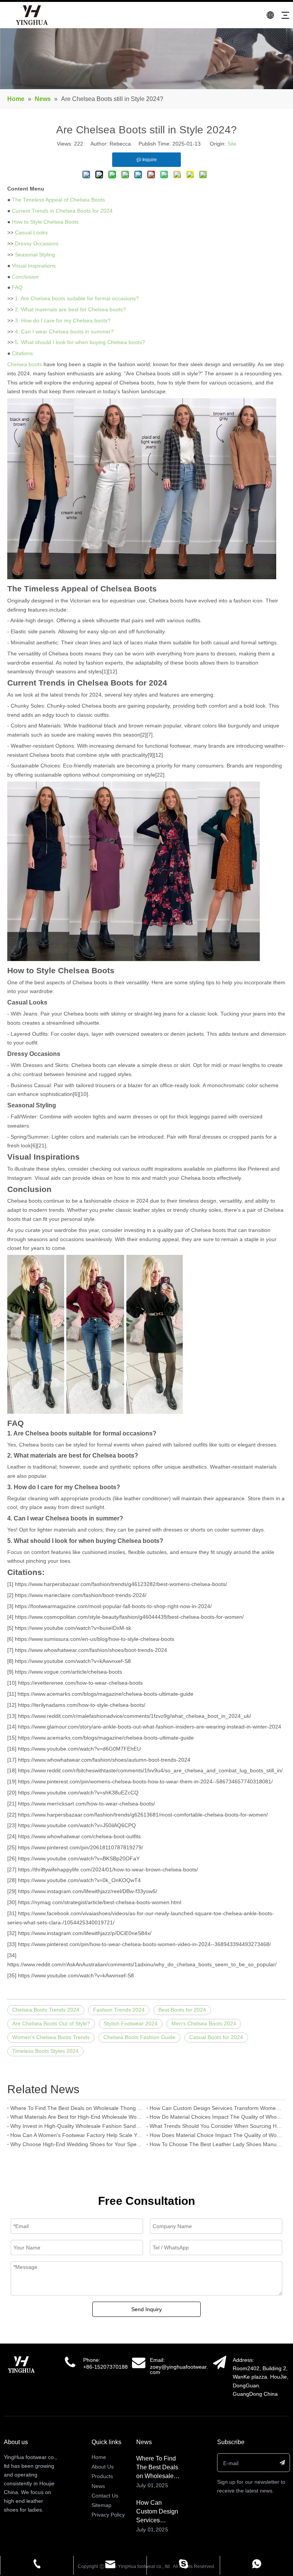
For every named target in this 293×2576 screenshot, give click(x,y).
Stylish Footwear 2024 (131, 2023)
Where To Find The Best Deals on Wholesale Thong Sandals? (77, 2108)
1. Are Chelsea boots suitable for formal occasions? (77, 298)
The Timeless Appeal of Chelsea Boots (58, 200)
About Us (103, 2467)
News (98, 2486)
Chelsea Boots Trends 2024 (46, 2010)
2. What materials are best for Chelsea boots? (70, 309)
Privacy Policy (108, 2515)
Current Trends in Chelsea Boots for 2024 (62, 211)
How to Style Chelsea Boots (45, 222)
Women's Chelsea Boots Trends (51, 2037)
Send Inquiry (146, 2309)
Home (99, 2457)
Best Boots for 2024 (182, 2010)
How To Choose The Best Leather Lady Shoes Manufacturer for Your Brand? (216, 2144)
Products (102, 2476)
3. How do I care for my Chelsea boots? (63, 320)
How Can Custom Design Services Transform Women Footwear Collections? (216, 2108)
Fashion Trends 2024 (119, 2010)
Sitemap (101, 2505)
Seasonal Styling (35, 255)
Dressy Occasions (37, 244)
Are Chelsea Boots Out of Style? (51, 2023)
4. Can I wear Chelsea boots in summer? (64, 332)
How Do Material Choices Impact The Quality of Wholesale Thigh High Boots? (216, 2117)
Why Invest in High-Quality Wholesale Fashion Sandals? (77, 2126)
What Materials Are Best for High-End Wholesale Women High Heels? (77, 2117)
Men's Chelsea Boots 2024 (204, 2023)
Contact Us (105, 2496)
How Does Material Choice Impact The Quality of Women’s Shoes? (216, 2135)
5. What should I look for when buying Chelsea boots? (80, 342)
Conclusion (25, 277)
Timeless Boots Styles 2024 (45, 2051)
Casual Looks (31, 232)
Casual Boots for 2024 (216, 2037)
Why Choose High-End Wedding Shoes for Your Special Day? (77, 2144)
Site (232, 144)
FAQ (17, 287)
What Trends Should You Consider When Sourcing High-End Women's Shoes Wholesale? (216, 2126)
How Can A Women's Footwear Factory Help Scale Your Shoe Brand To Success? (77, 2135)
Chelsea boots (25, 364)
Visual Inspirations (34, 266)
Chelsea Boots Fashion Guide (139, 2037)
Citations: (23, 353)
